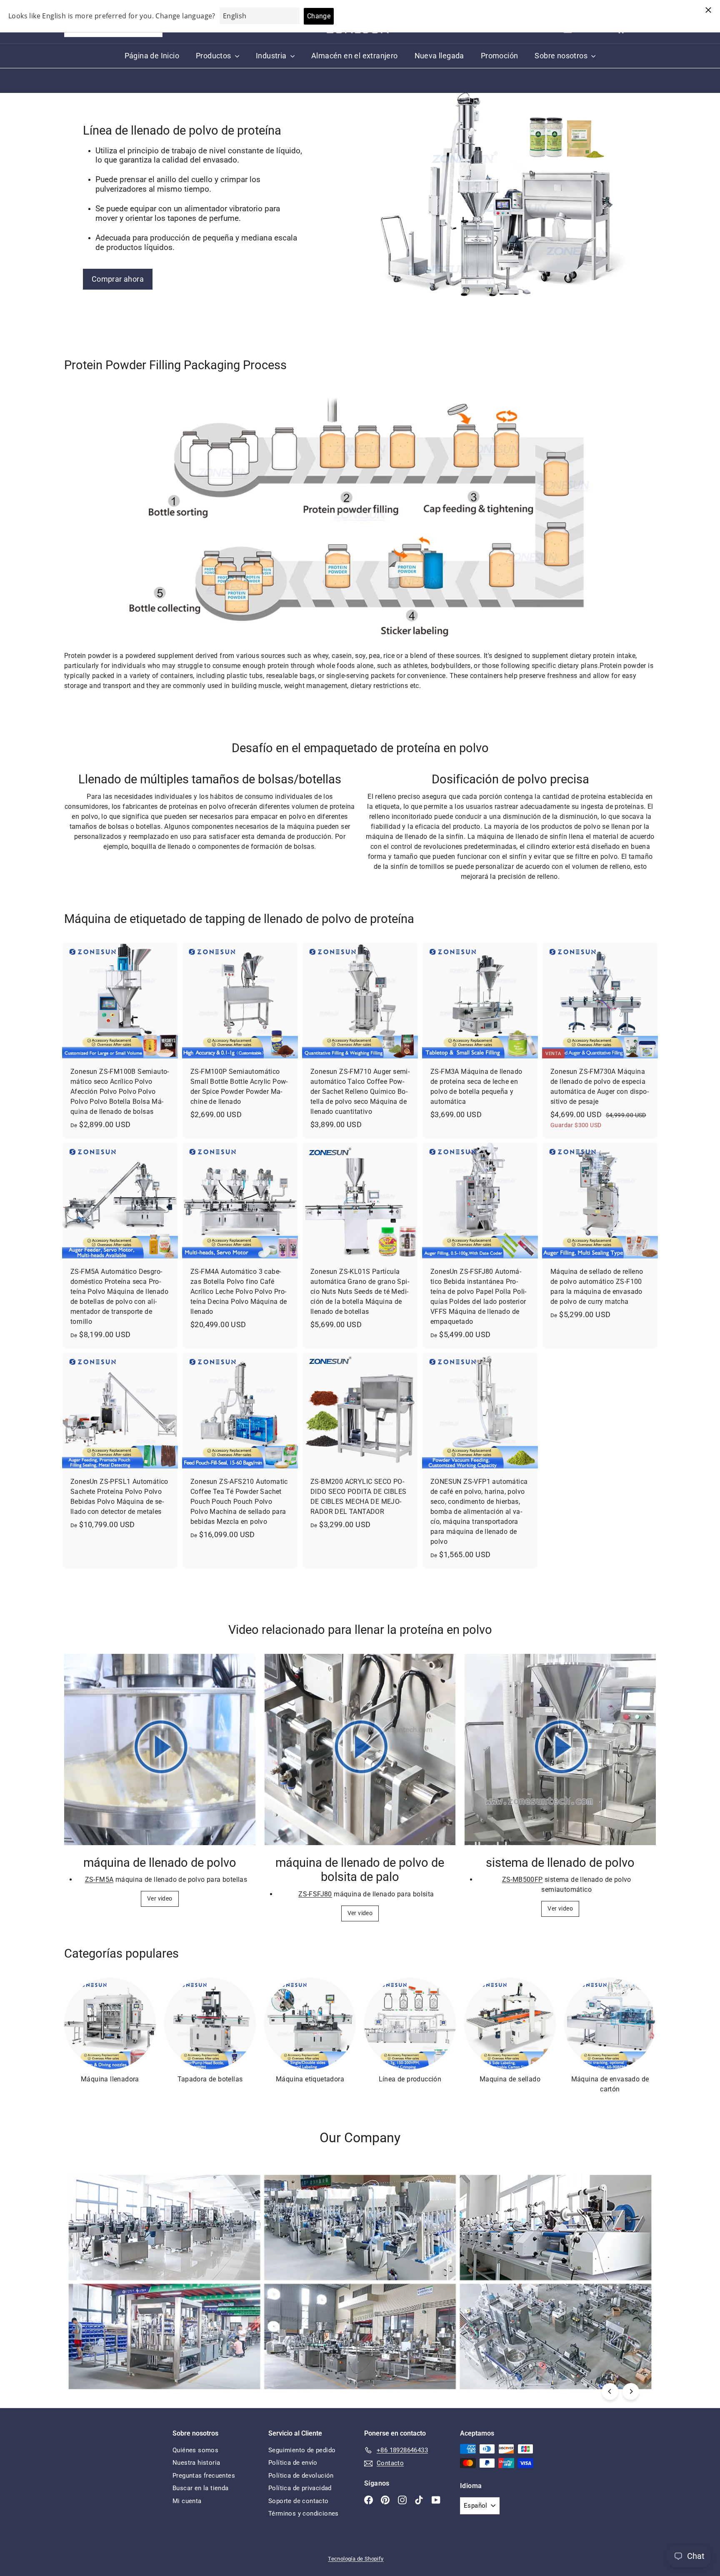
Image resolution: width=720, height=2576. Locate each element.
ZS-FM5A (99, 1879)
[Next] (631, 2391)
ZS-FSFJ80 (315, 1894)
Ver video (160, 1898)
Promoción (500, 56)
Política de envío (293, 2463)
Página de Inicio (152, 56)
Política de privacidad (300, 2488)
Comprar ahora (118, 279)
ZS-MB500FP (522, 1879)
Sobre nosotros (562, 56)
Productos (214, 56)
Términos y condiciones (304, 2513)
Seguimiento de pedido (302, 2450)
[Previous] (610, 2391)
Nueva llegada (439, 56)
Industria (272, 56)
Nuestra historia (196, 2463)
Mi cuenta (187, 2501)
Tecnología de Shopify (356, 2559)
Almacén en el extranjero (355, 56)
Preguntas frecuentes (204, 2476)
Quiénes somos (195, 2450)
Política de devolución (301, 2476)
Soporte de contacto (299, 2501)
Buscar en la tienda (201, 2488)
